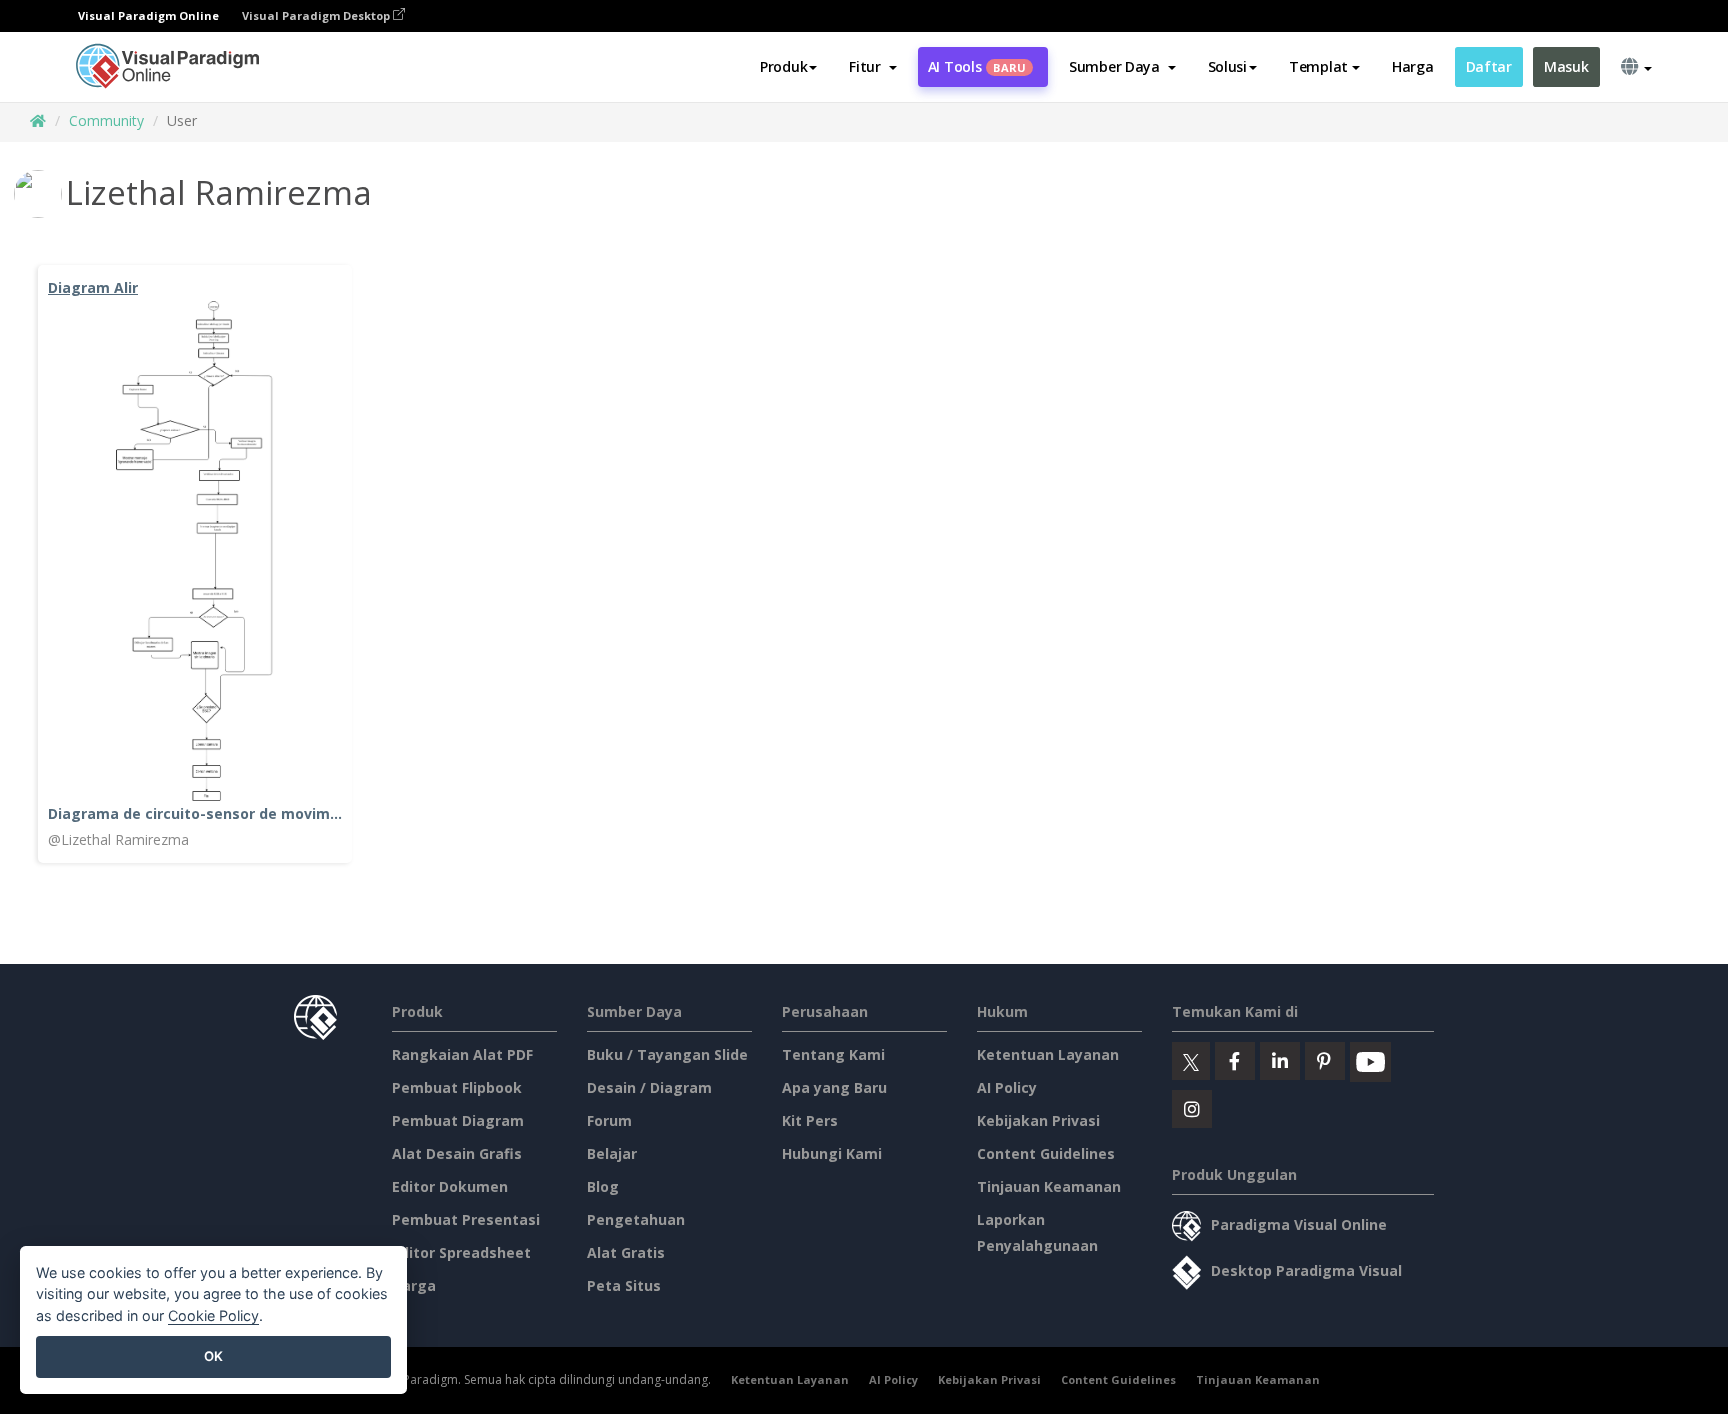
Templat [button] (1318, 66)
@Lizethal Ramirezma (118, 839)
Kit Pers (810, 1120)
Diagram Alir (93, 287)
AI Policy (1007, 1087)
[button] (872, 67)
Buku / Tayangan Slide (667, 1054)
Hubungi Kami (832, 1153)
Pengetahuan (636, 1219)
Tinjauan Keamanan (1049, 1186)
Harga (1413, 66)
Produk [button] (783, 66)
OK (213, 1356)
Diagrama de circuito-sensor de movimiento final (195, 813)
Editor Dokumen (450, 1186)
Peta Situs (624, 1285)
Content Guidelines (1046, 1153)
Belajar (612, 1153)
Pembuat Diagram (458, 1120)
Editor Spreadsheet (461, 1252)
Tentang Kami (833, 1054)
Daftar (1489, 66)
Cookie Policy (213, 1315)
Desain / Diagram (649, 1087)
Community (106, 120)
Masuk (1566, 66)
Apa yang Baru (834, 1087)
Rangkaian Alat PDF (462, 1054)
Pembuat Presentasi (466, 1219)
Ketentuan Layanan (1048, 1054)
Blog (603, 1186)
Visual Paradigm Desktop (317, 15)
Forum (609, 1120)
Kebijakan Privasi (1038, 1120)
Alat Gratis (626, 1252)
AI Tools (977, 66)
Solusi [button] (1227, 66)
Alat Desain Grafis (457, 1153)
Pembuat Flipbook (457, 1087)
